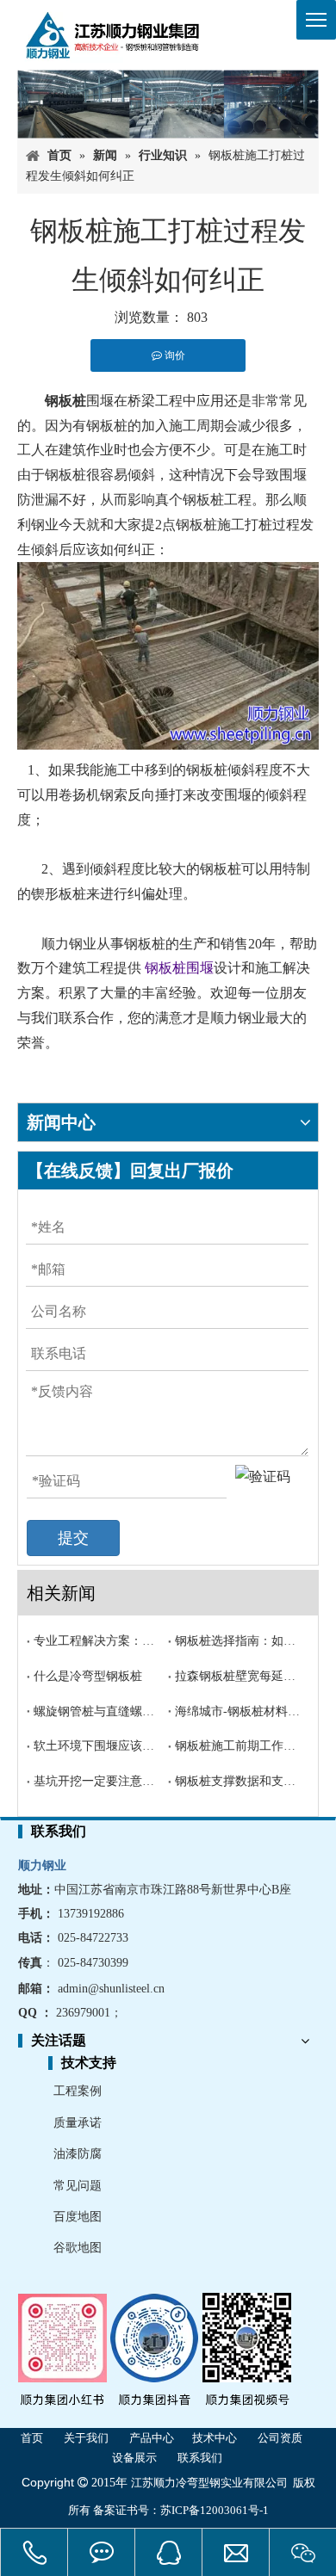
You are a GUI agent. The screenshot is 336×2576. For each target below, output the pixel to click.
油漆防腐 (78, 2154)
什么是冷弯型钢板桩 (88, 1676)
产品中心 (152, 2438)
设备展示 (134, 2458)
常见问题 (78, 2186)
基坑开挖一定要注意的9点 (97, 1781)
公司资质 (280, 2438)
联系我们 (200, 2458)
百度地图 (78, 2217)
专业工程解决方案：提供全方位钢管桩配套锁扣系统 (97, 1641)
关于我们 (86, 2438)
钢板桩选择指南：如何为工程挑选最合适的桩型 (239, 1641)
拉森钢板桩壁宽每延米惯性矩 (239, 1676)
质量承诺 (78, 2123)
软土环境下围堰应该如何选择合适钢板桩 (97, 1746)
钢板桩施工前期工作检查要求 (239, 1746)
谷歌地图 (78, 2248)
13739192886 (91, 1914)
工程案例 (78, 2091)
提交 (73, 1538)
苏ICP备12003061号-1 (215, 2510)
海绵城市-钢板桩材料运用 (239, 1711)
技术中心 (215, 2438)
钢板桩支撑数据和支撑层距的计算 (239, 1781)
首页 (32, 2438)
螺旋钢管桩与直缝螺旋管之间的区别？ (97, 1711)
